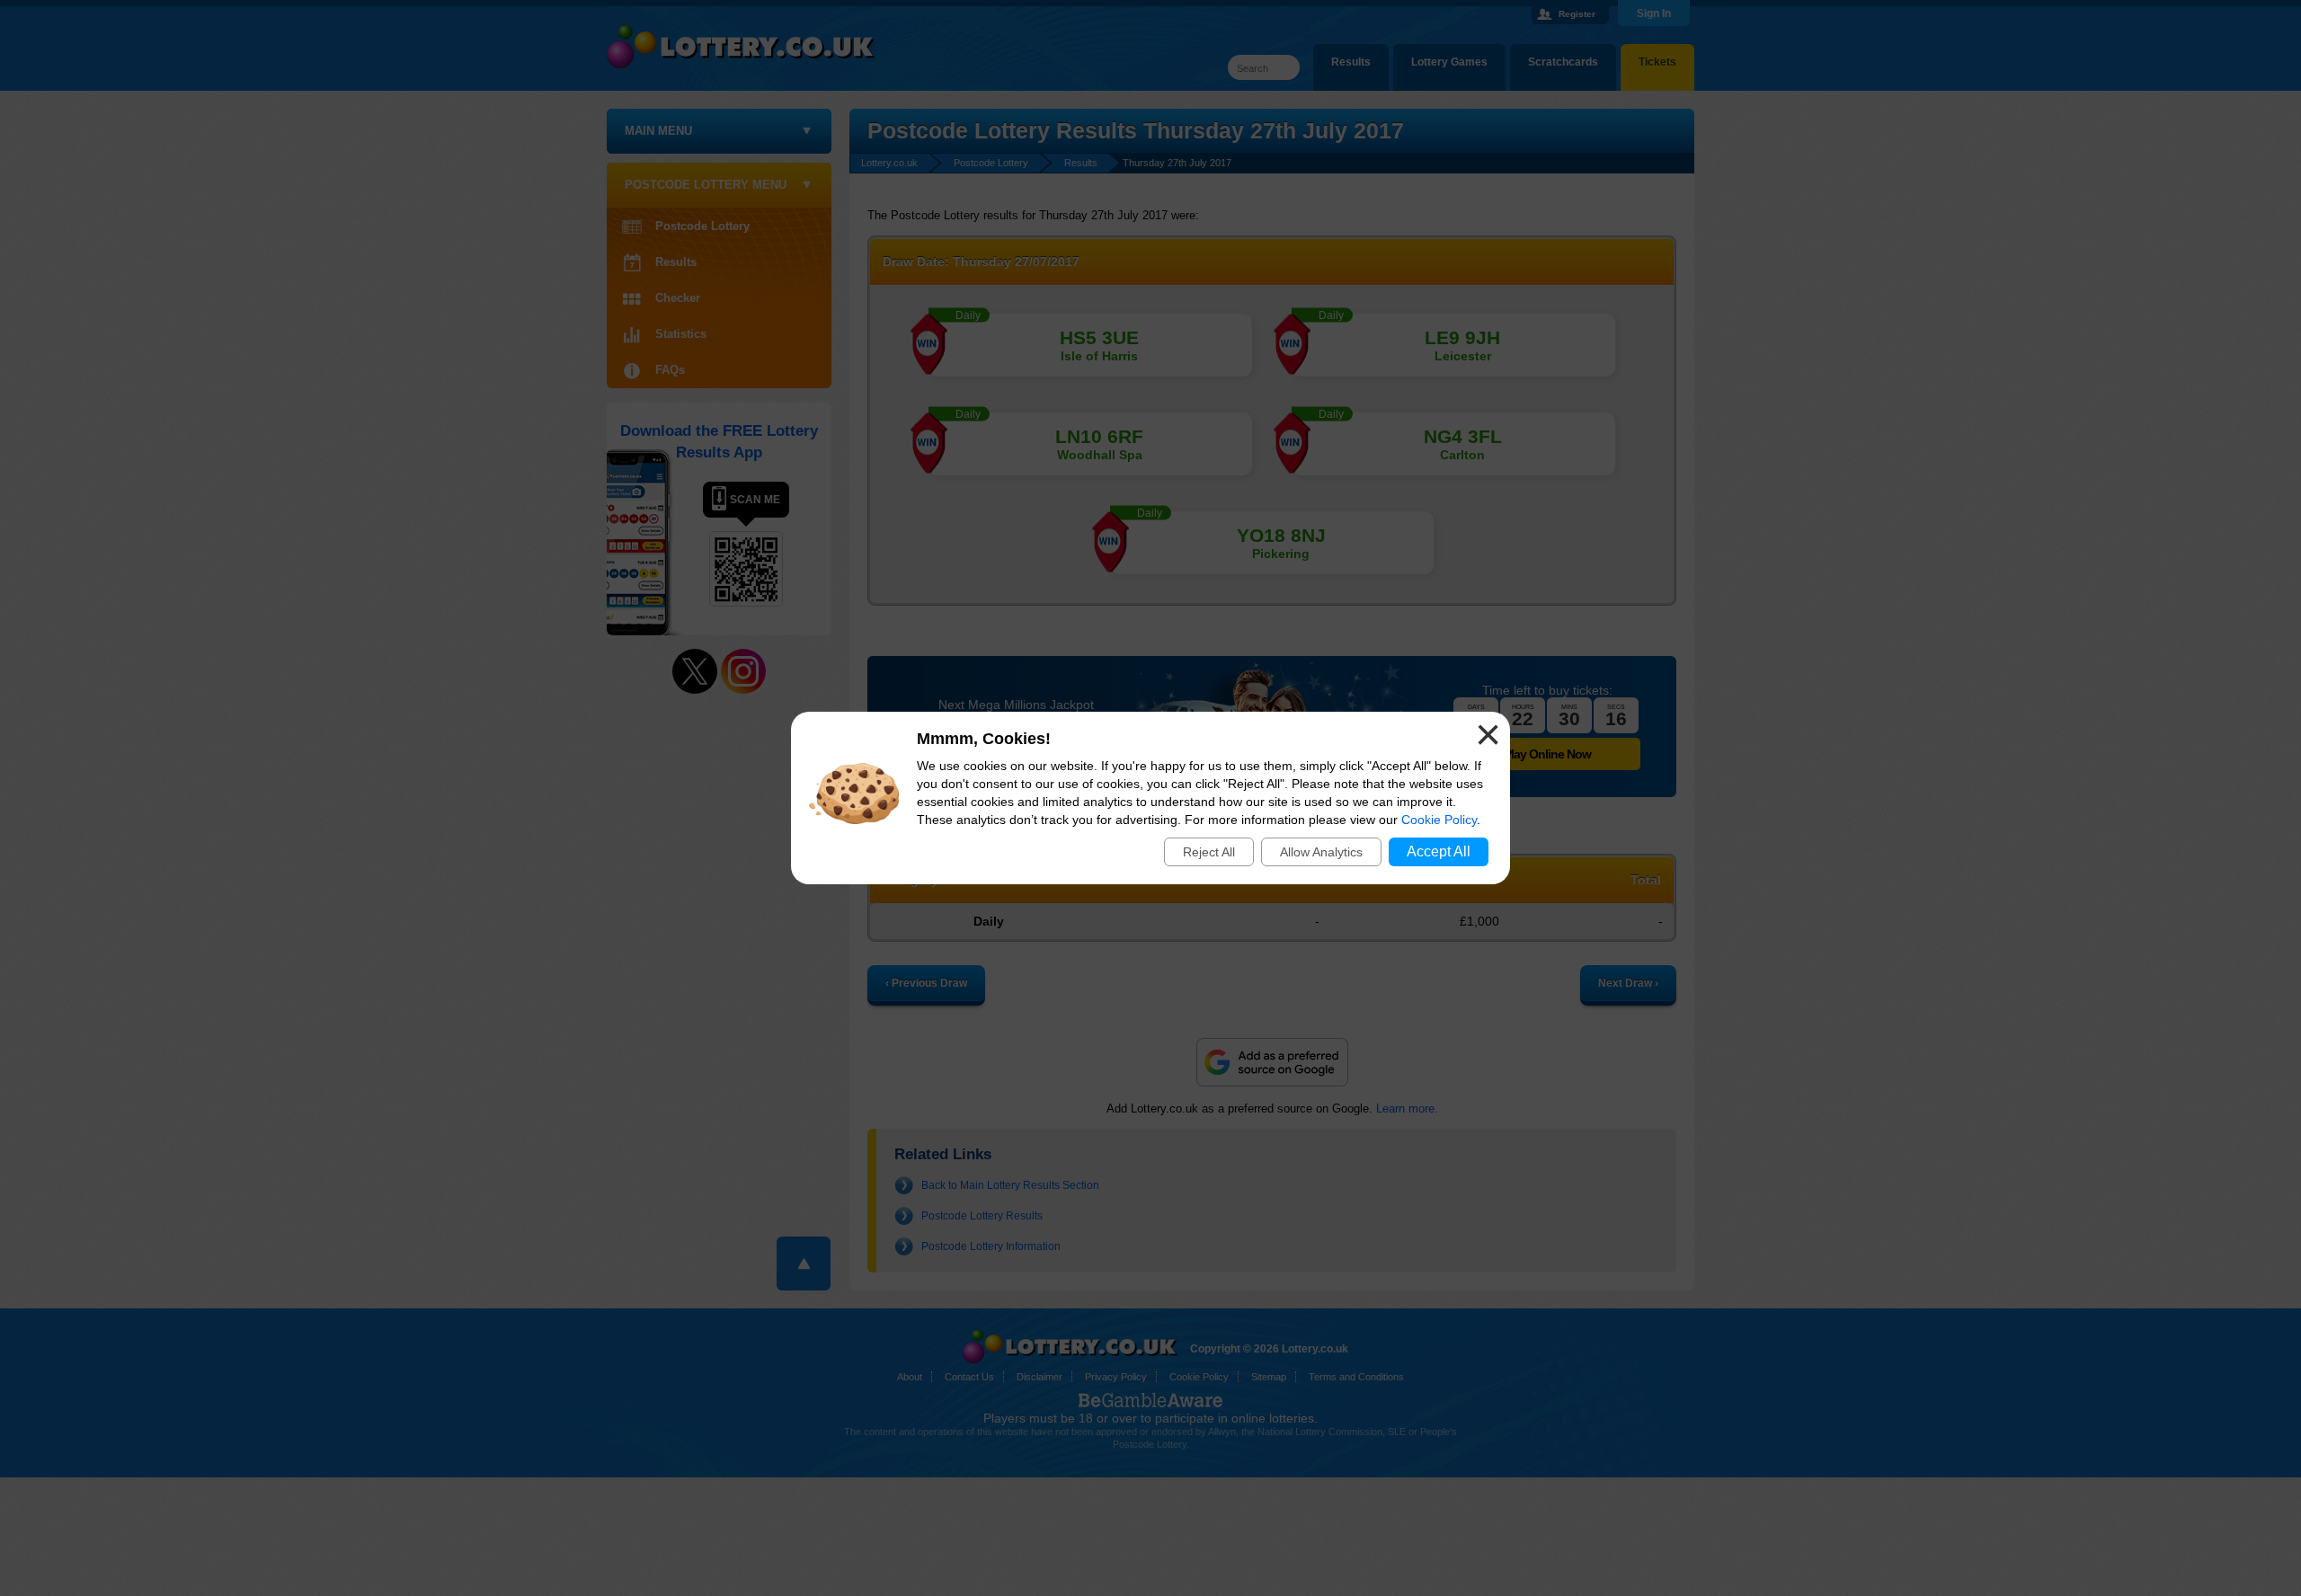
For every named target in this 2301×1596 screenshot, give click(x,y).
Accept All (1439, 851)
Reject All (1209, 852)
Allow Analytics (1321, 852)
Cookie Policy (1439, 820)
